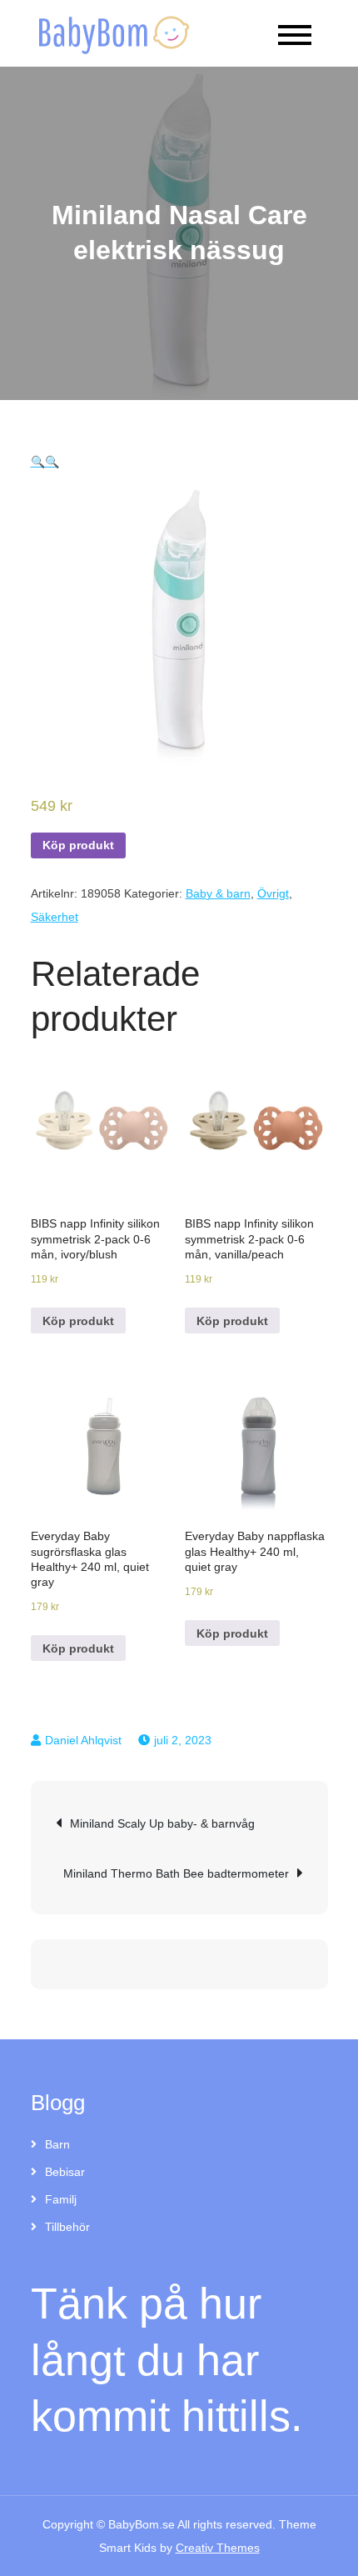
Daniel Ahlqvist (83, 1740)
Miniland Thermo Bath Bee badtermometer (176, 1873)
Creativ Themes (218, 2548)
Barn (57, 2144)
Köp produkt (78, 845)
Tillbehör (67, 2227)
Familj (61, 2199)
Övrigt (273, 893)
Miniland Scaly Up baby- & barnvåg (162, 1823)
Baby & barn (218, 893)
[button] (38, 462)
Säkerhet (55, 917)
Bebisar (65, 2172)
